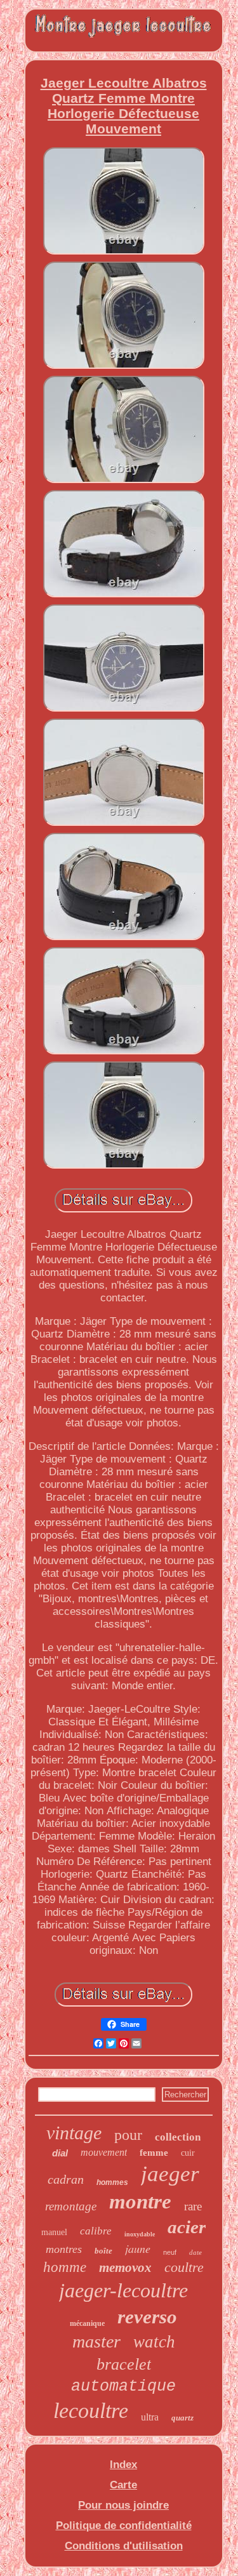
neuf (170, 2252)
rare (193, 2206)
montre (140, 2201)
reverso (147, 2317)
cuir (188, 2153)
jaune (138, 2248)
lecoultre (91, 2411)
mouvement (104, 2152)
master (96, 2341)
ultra (150, 2417)
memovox (125, 2267)
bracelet (124, 2364)
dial (60, 2153)
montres (64, 2249)
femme (154, 2153)
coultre (184, 2267)
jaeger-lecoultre (123, 2290)
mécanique (87, 2323)
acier (187, 2227)
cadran (66, 2179)
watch (154, 2342)
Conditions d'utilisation (124, 2546)
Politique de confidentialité (124, 2526)
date (195, 2252)
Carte (123, 2485)
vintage (74, 2133)
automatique (123, 2387)
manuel (54, 2232)
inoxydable (140, 2234)
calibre (96, 2231)
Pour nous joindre (123, 2505)
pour (128, 2135)
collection (178, 2137)
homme (65, 2267)
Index (123, 2465)
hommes (112, 2182)
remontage (71, 2206)
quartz (182, 2418)
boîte (103, 2251)
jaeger (170, 2174)
